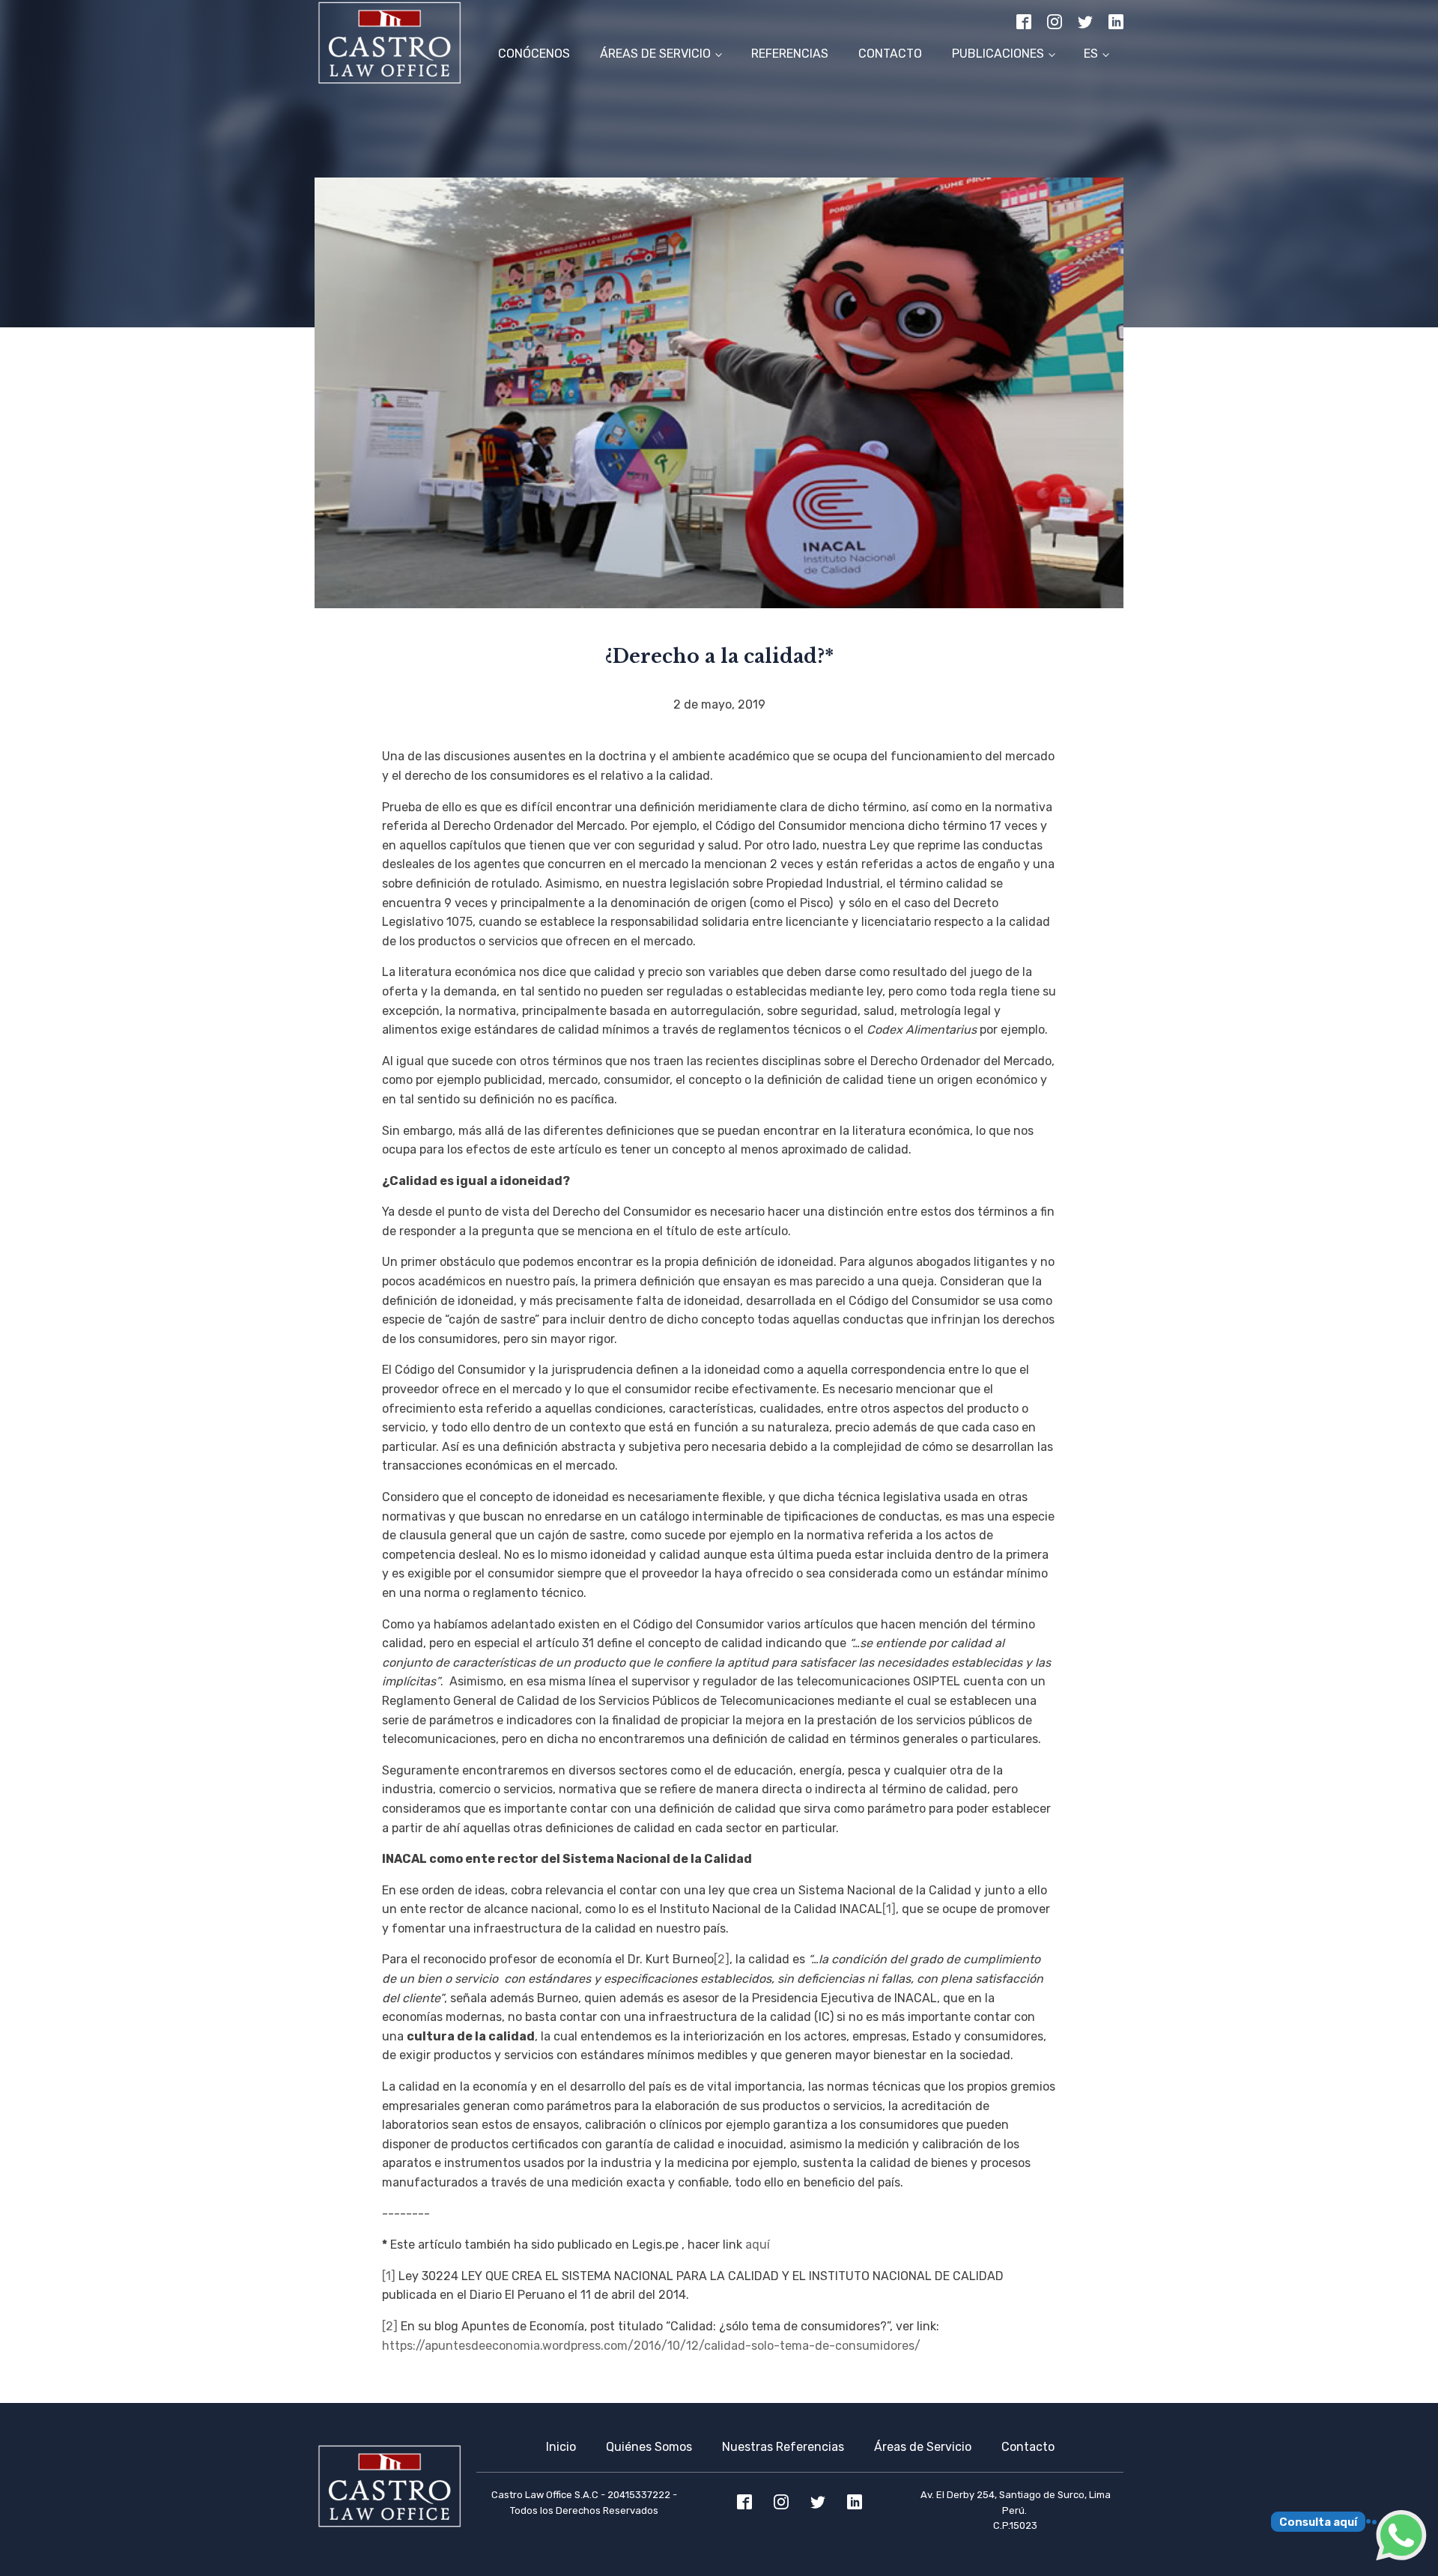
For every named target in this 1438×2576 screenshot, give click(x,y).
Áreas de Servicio (655, 54)
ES (1091, 54)
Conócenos (534, 54)
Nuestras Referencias (783, 2447)
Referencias (790, 54)
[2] (722, 1959)
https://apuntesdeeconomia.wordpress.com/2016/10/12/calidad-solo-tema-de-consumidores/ (651, 2346)
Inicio (561, 2447)
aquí (758, 2245)
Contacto (890, 54)
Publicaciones (998, 54)
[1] (889, 1909)
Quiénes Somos (649, 2447)
